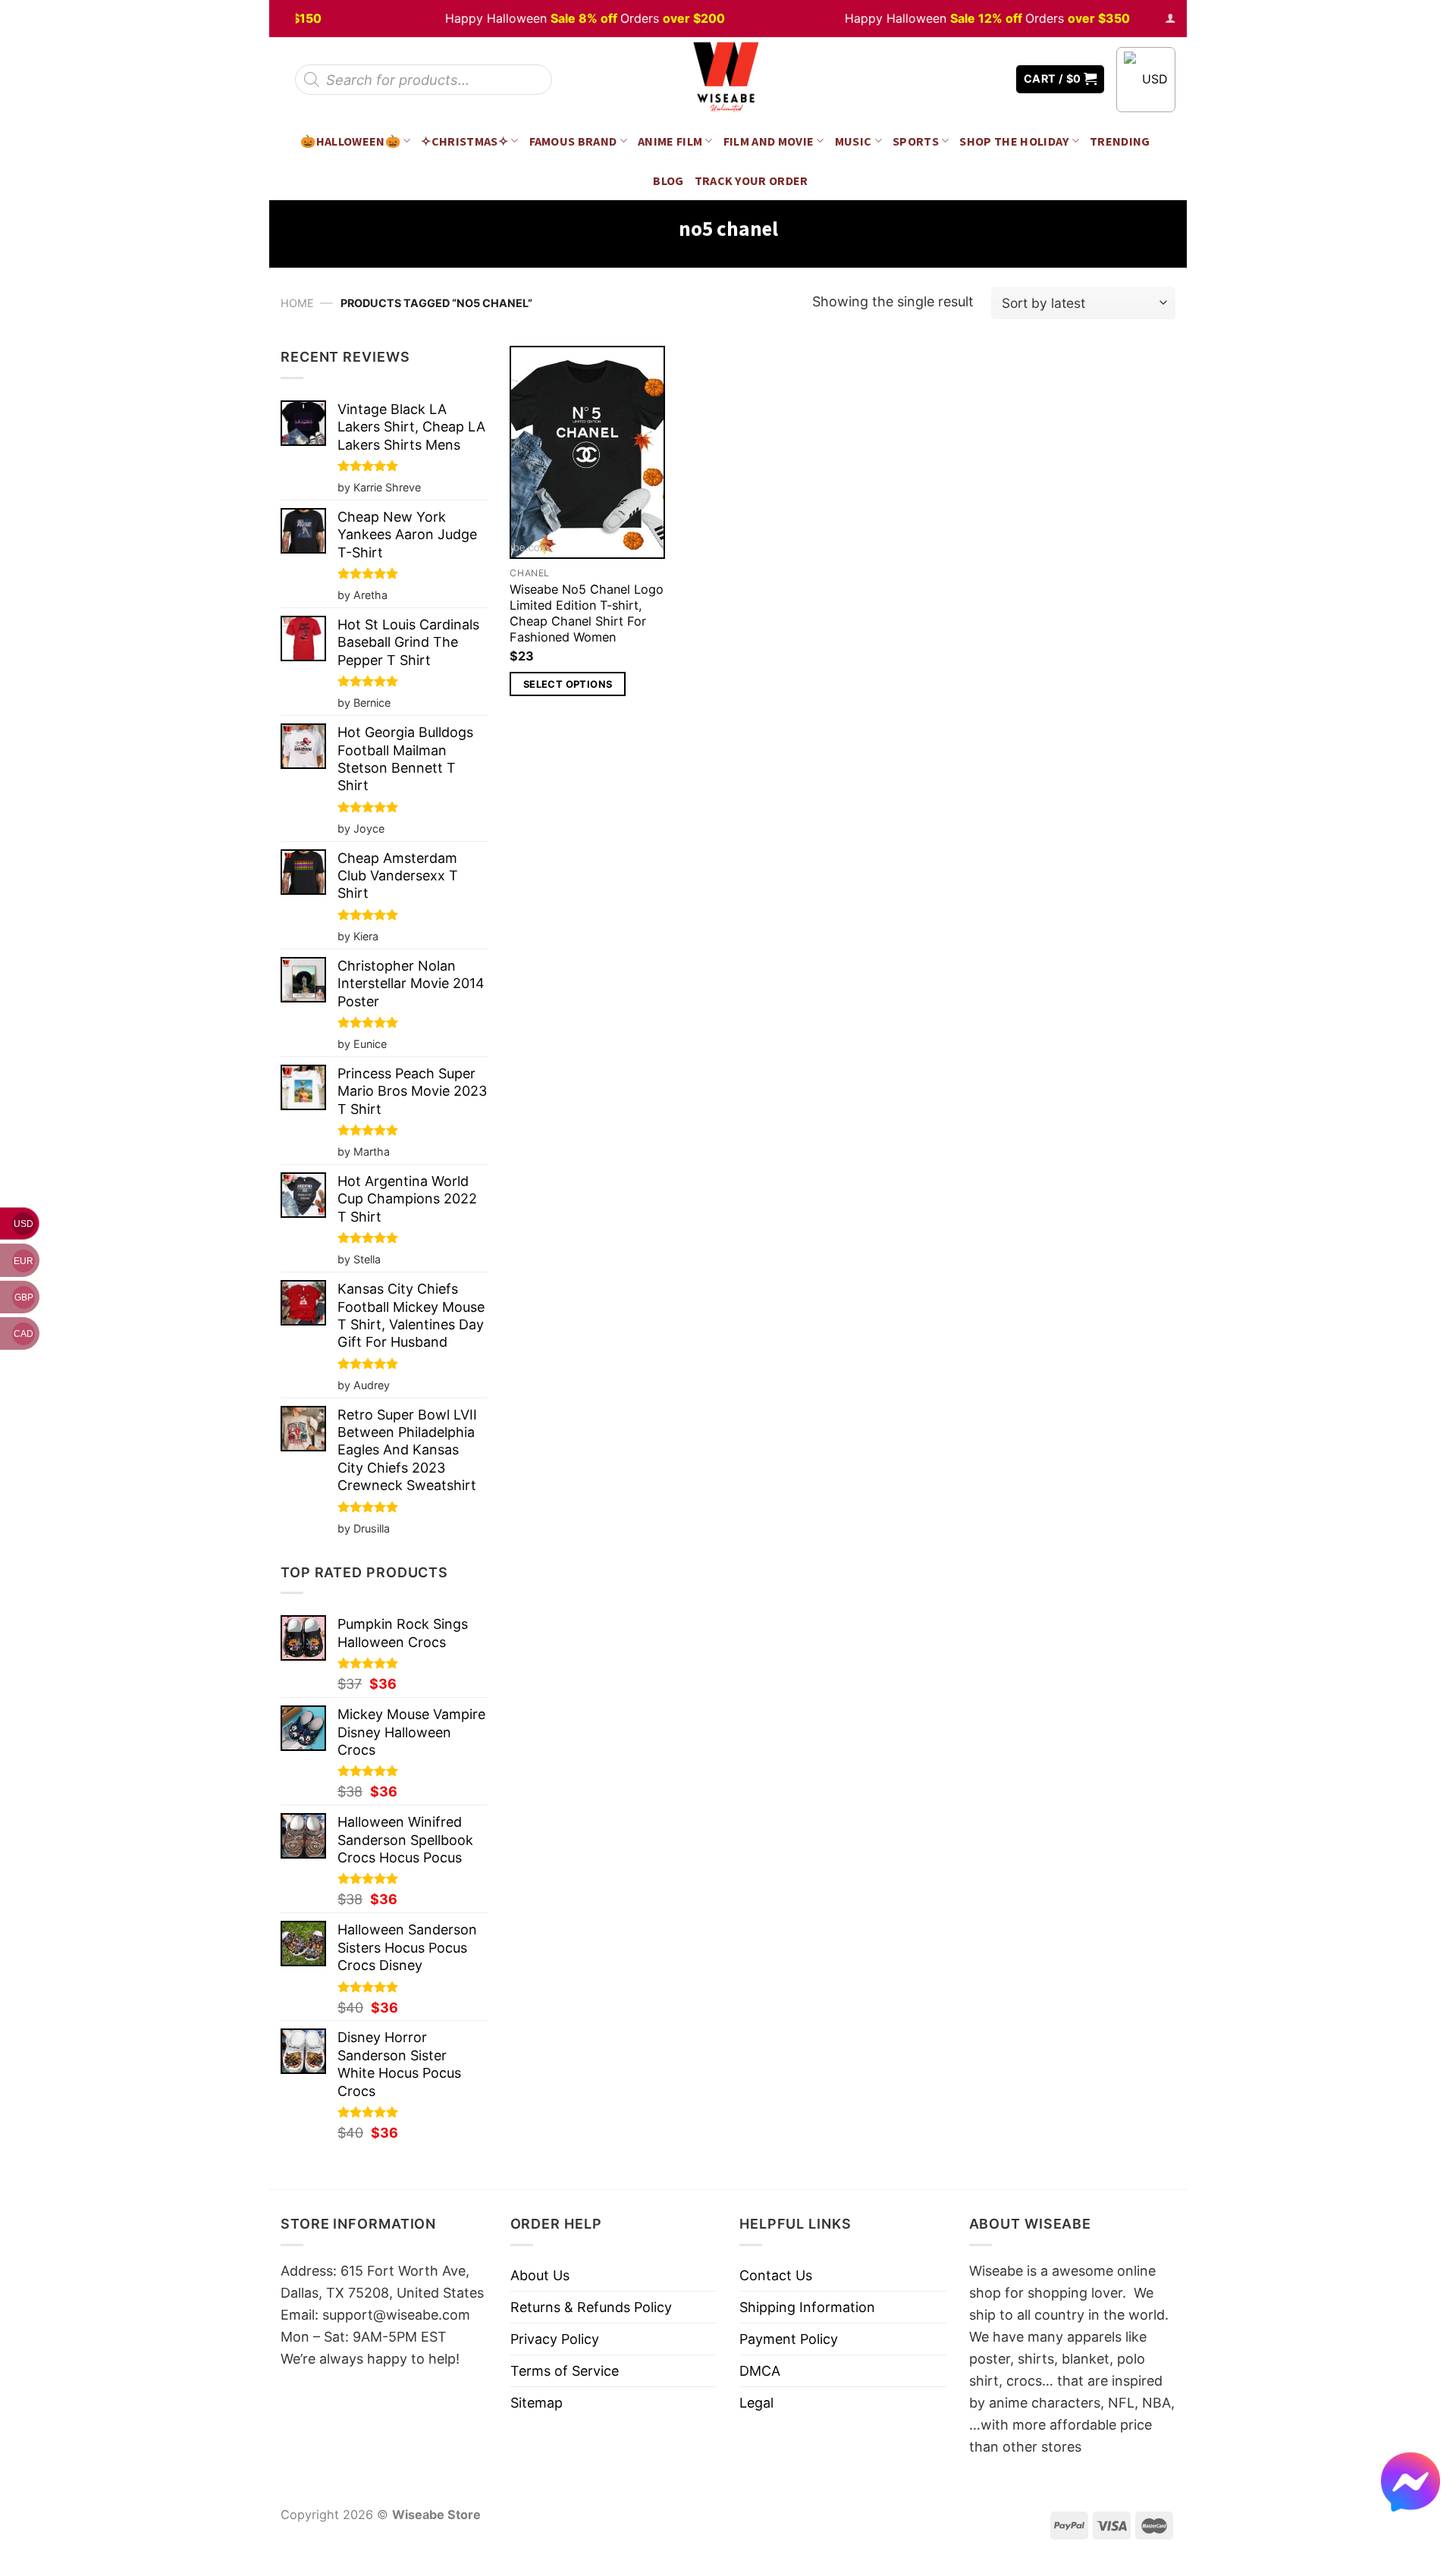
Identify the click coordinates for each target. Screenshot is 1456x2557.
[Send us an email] (993, 79)
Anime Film (670, 141)
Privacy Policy (555, 2339)
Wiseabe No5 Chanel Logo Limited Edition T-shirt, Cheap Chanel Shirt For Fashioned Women (587, 613)
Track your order (752, 180)
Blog (668, 180)
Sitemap (537, 2403)
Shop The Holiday (1014, 141)
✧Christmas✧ (464, 141)
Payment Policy (789, 2339)
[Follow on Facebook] (949, 79)
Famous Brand (573, 141)
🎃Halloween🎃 (350, 141)
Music (854, 141)
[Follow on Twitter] (971, 79)
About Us (540, 2275)
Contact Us (776, 2275)
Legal (756, 2403)
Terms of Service (565, 2371)
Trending (1120, 141)
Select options (568, 684)
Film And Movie (769, 141)
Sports (916, 141)
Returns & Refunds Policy (591, 2307)
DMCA (760, 2371)
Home (297, 303)
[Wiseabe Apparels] (728, 79)
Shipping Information (807, 2307)
